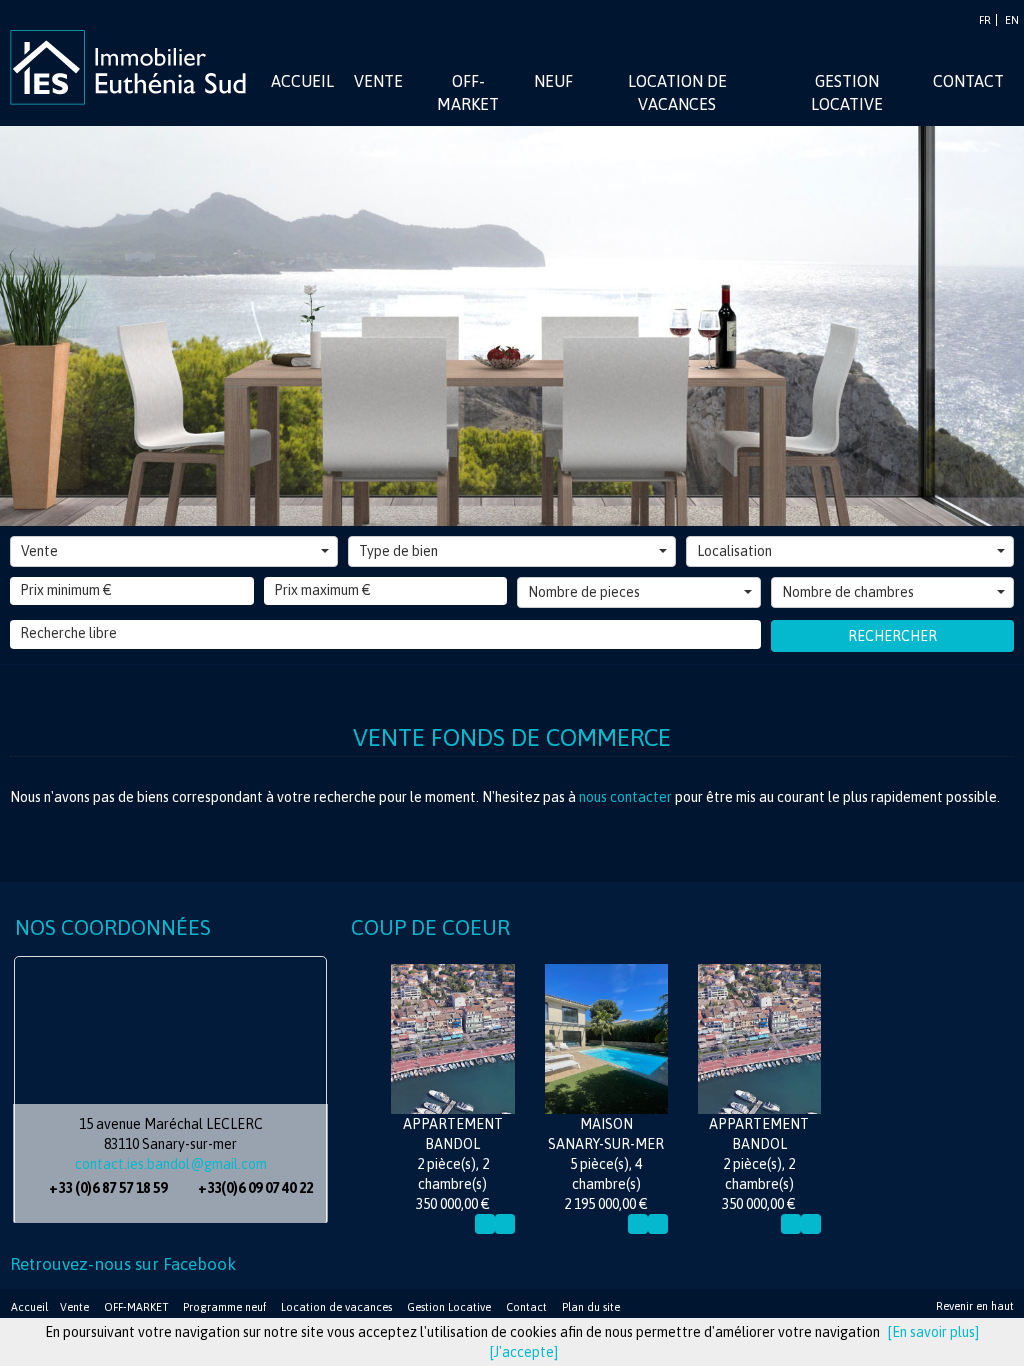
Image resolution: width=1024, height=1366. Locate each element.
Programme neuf (224, 1307)
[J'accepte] (524, 1352)
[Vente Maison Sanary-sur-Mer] (606, 1039)
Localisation (734, 551)
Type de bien (398, 551)
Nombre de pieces (584, 592)
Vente (39, 551)
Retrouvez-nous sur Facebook (123, 1264)
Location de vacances (336, 1307)
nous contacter (625, 797)
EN (1012, 20)
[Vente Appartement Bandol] (452, 1039)
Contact (526, 1307)
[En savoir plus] (933, 1332)
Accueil (29, 1307)
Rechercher (892, 636)
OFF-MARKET (136, 1307)
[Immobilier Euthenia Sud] (135, 66)
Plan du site (591, 1307)
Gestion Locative (449, 1307)
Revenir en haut (975, 1306)
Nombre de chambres (848, 592)
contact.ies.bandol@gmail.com (171, 1164)
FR (985, 20)
